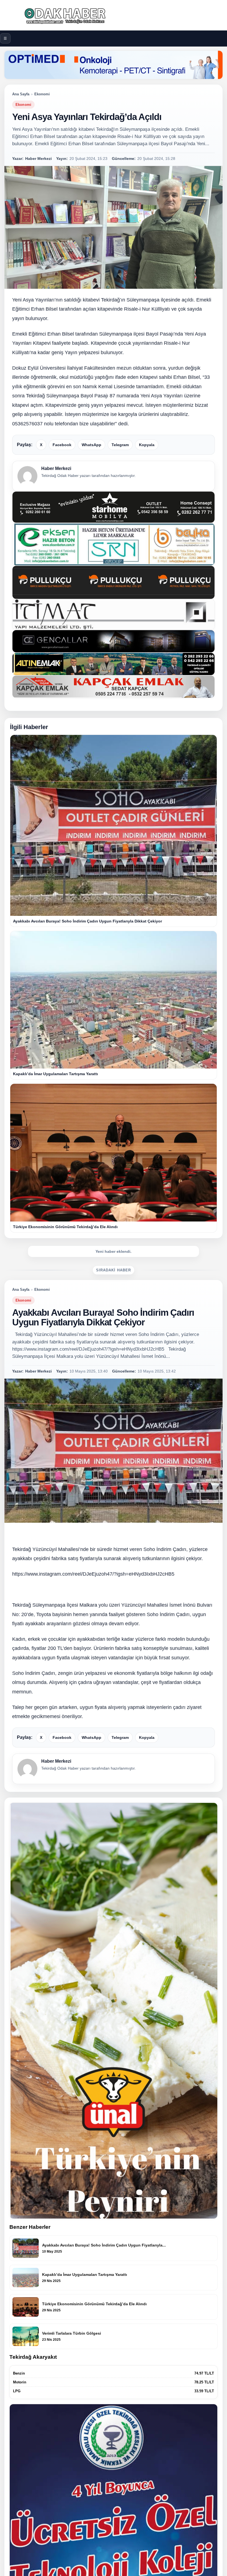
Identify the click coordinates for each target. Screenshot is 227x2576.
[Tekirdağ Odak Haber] (114, 15)
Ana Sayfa (21, 94)
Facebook (62, 445)
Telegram (120, 445)
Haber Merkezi (56, 468)
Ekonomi (42, 94)
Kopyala (147, 445)
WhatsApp (91, 445)
